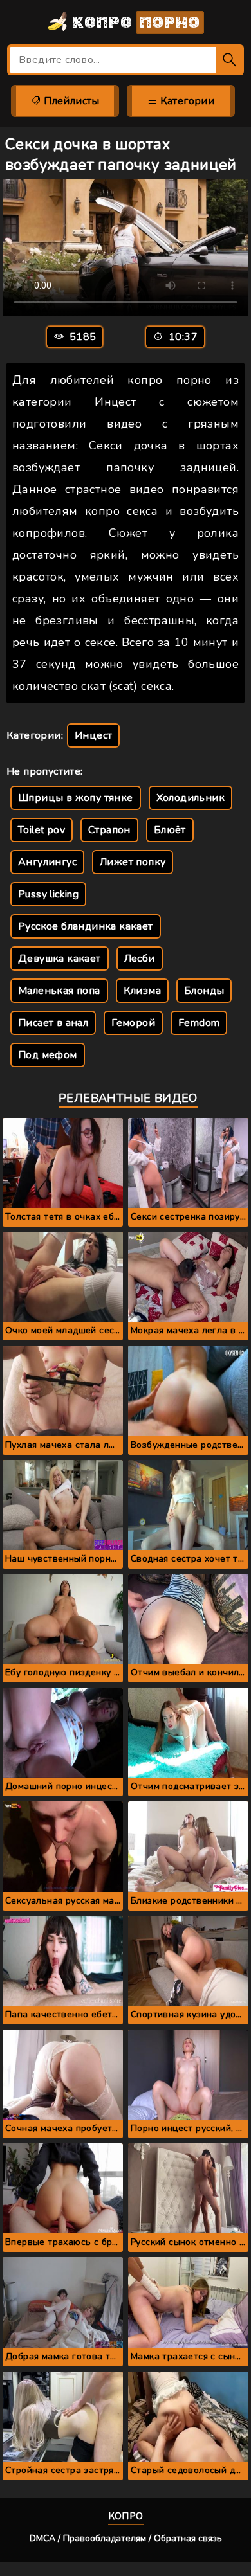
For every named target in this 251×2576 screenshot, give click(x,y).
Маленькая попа (59, 991)
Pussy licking (48, 894)
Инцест (93, 735)
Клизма (142, 991)
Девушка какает (60, 959)
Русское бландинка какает (86, 926)
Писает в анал (53, 1023)
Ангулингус (47, 862)
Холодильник (191, 798)
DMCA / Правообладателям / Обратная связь (126, 2538)
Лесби (140, 959)
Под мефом (48, 1055)
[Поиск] (230, 60)
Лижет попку (133, 862)
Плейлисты (70, 101)
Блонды (204, 991)
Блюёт (170, 830)
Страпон (109, 830)
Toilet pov (42, 830)
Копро (135, 23)
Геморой (133, 1023)
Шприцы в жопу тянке (76, 798)
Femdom (199, 1023)
